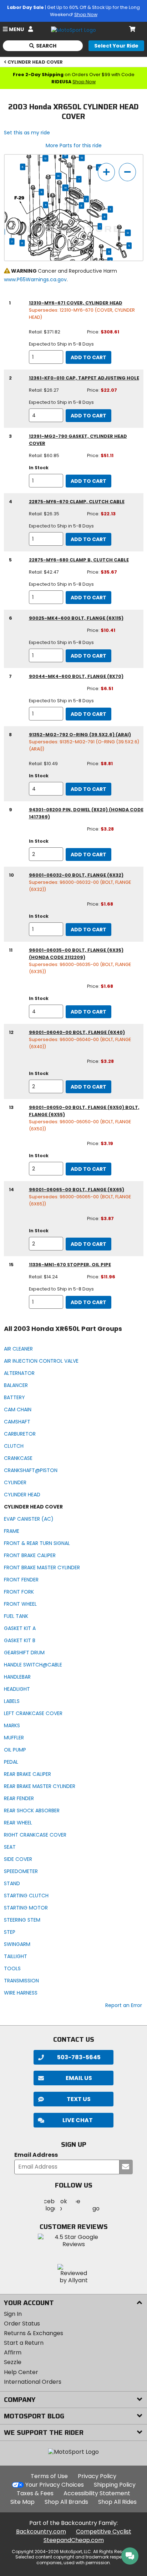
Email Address (36, 2155)
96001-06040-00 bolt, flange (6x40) (77, 1032)
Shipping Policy (115, 2485)
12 (45, 158)
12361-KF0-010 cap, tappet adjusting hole (84, 378)
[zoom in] (106, 172)
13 (82, 158)
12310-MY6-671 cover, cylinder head (76, 303)
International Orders (33, 2382)
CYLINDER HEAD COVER (35, 62)
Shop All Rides (117, 2502)
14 (58, 176)
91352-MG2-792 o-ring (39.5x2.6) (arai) (80, 735)
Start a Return (24, 2343)
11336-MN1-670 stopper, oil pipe (70, 1265)
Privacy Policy (97, 2476)
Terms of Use (49, 2476)
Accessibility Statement (97, 2493)
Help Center (21, 2372)
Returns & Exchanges (34, 2333)
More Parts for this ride (74, 145)
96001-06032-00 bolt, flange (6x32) (76, 875)
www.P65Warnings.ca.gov (35, 279)
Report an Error (124, 2005)
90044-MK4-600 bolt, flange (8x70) (76, 676)
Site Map (22, 2502)
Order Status (22, 2324)
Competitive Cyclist (104, 2532)
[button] (73, 2120)
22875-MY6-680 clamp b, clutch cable (79, 560)
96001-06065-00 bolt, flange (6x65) (77, 1190)
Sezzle (13, 2362)
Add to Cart (88, 357)
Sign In (13, 2314)
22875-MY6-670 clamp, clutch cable (77, 502)
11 (41, 192)
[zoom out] (127, 172)
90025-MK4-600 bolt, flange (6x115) (76, 618)
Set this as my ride (27, 133)
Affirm (13, 2352)
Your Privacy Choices (55, 2485)
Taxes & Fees (35, 2493)
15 (65, 155)
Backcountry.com (41, 2532)
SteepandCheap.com (74, 2540)
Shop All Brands (66, 2502)
